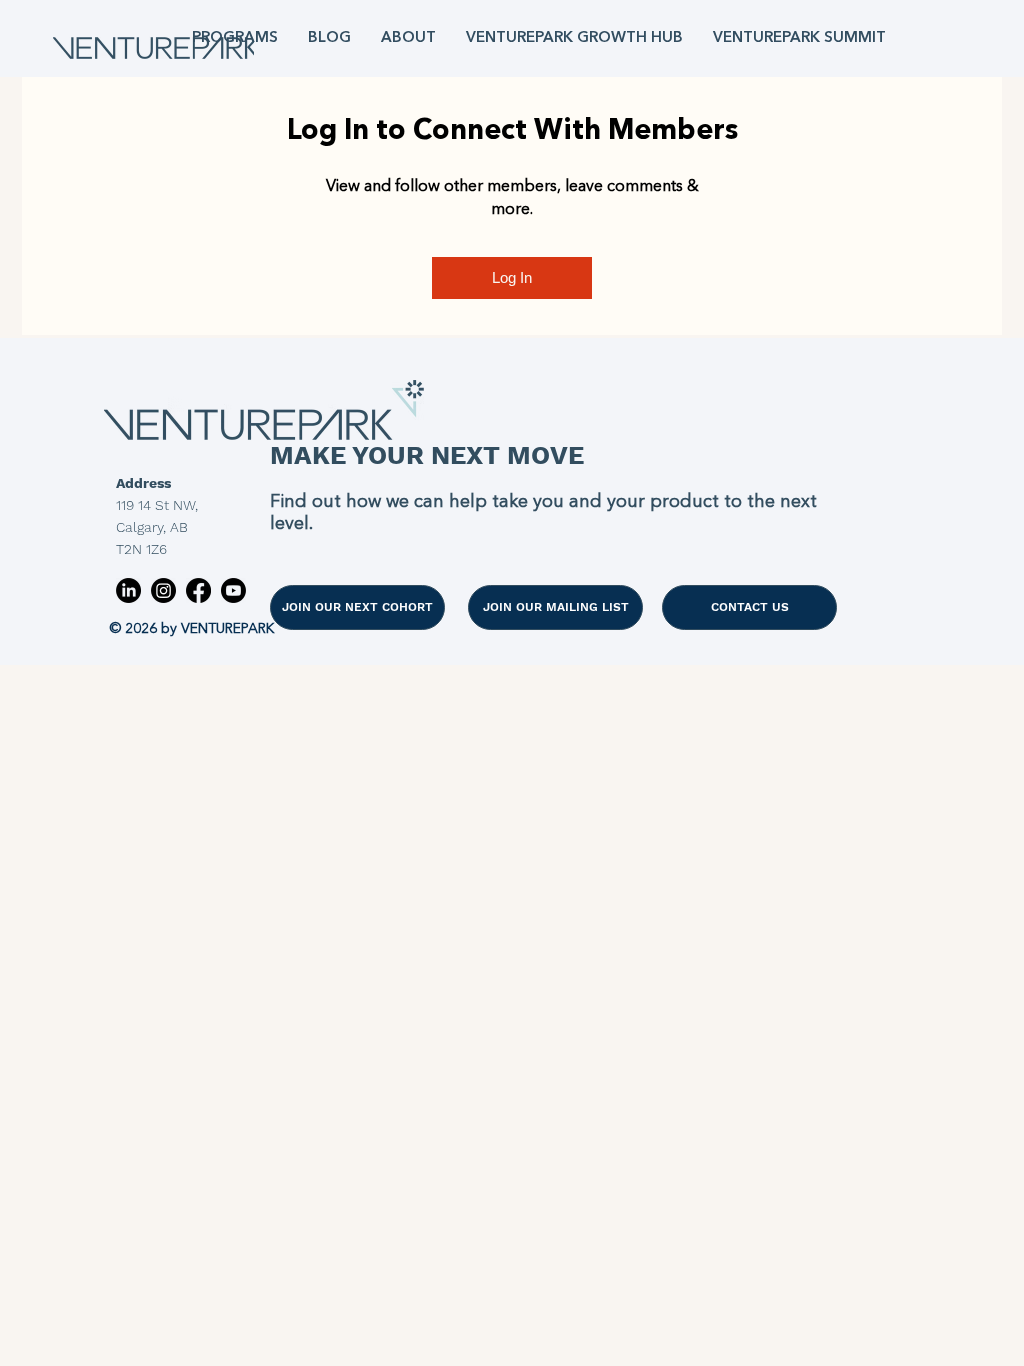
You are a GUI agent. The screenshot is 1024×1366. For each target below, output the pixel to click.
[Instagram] (163, 590)
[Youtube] (233, 590)
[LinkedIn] (128, 590)
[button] (235, 38)
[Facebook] (198, 590)
